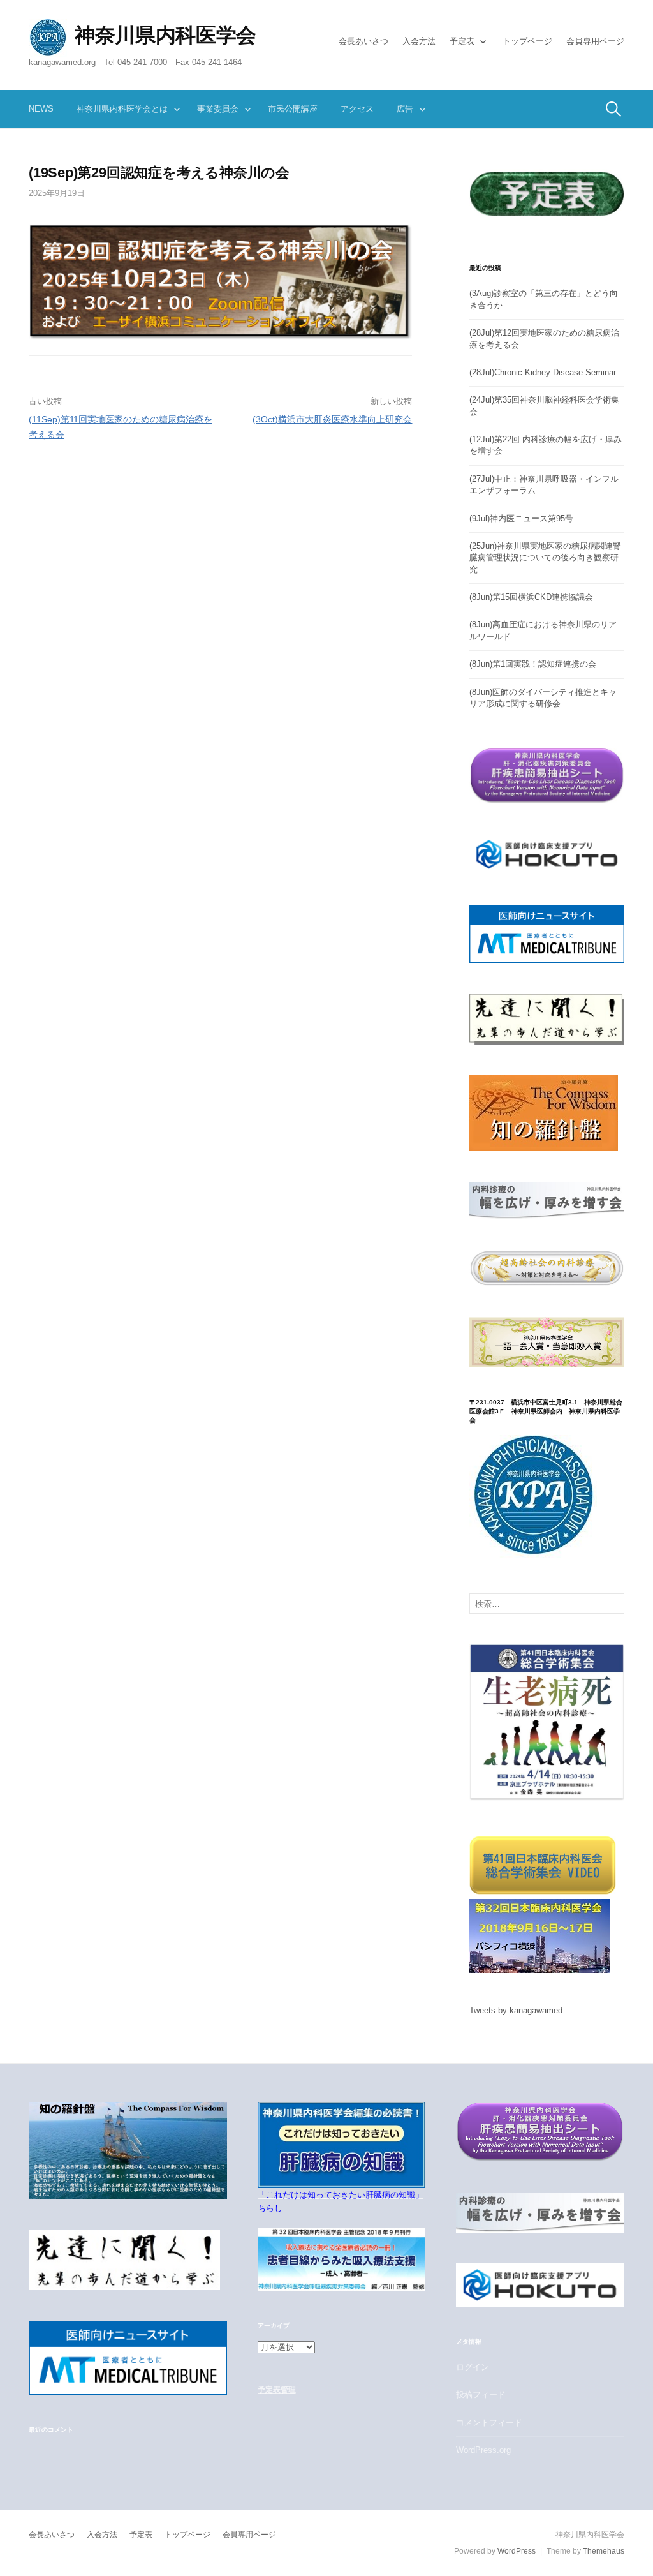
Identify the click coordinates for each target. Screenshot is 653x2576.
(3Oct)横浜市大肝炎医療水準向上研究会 (332, 419)
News (41, 109)
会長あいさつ (363, 41)
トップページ (527, 41)
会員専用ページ (595, 41)
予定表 (462, 41)
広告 (405, 109)
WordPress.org (483, 2450)
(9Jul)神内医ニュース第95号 (521, 518)
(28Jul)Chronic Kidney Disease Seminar (543, 372)
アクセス (357, 109)
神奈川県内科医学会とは (122, 109)
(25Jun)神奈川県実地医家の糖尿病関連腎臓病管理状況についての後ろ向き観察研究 (545, 558)
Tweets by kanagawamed (516, 2010)
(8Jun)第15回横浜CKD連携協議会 (531, 597)
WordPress (517, 2551)
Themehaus (604, 2551)
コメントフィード (489, 2423)
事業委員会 (218, 109)
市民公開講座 (293, 109)
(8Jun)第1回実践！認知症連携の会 (533, 664)
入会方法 (419, 41)
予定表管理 (276, 2390)
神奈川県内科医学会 (165, 35)
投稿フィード (481, 2394)
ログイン (473, 2367)
